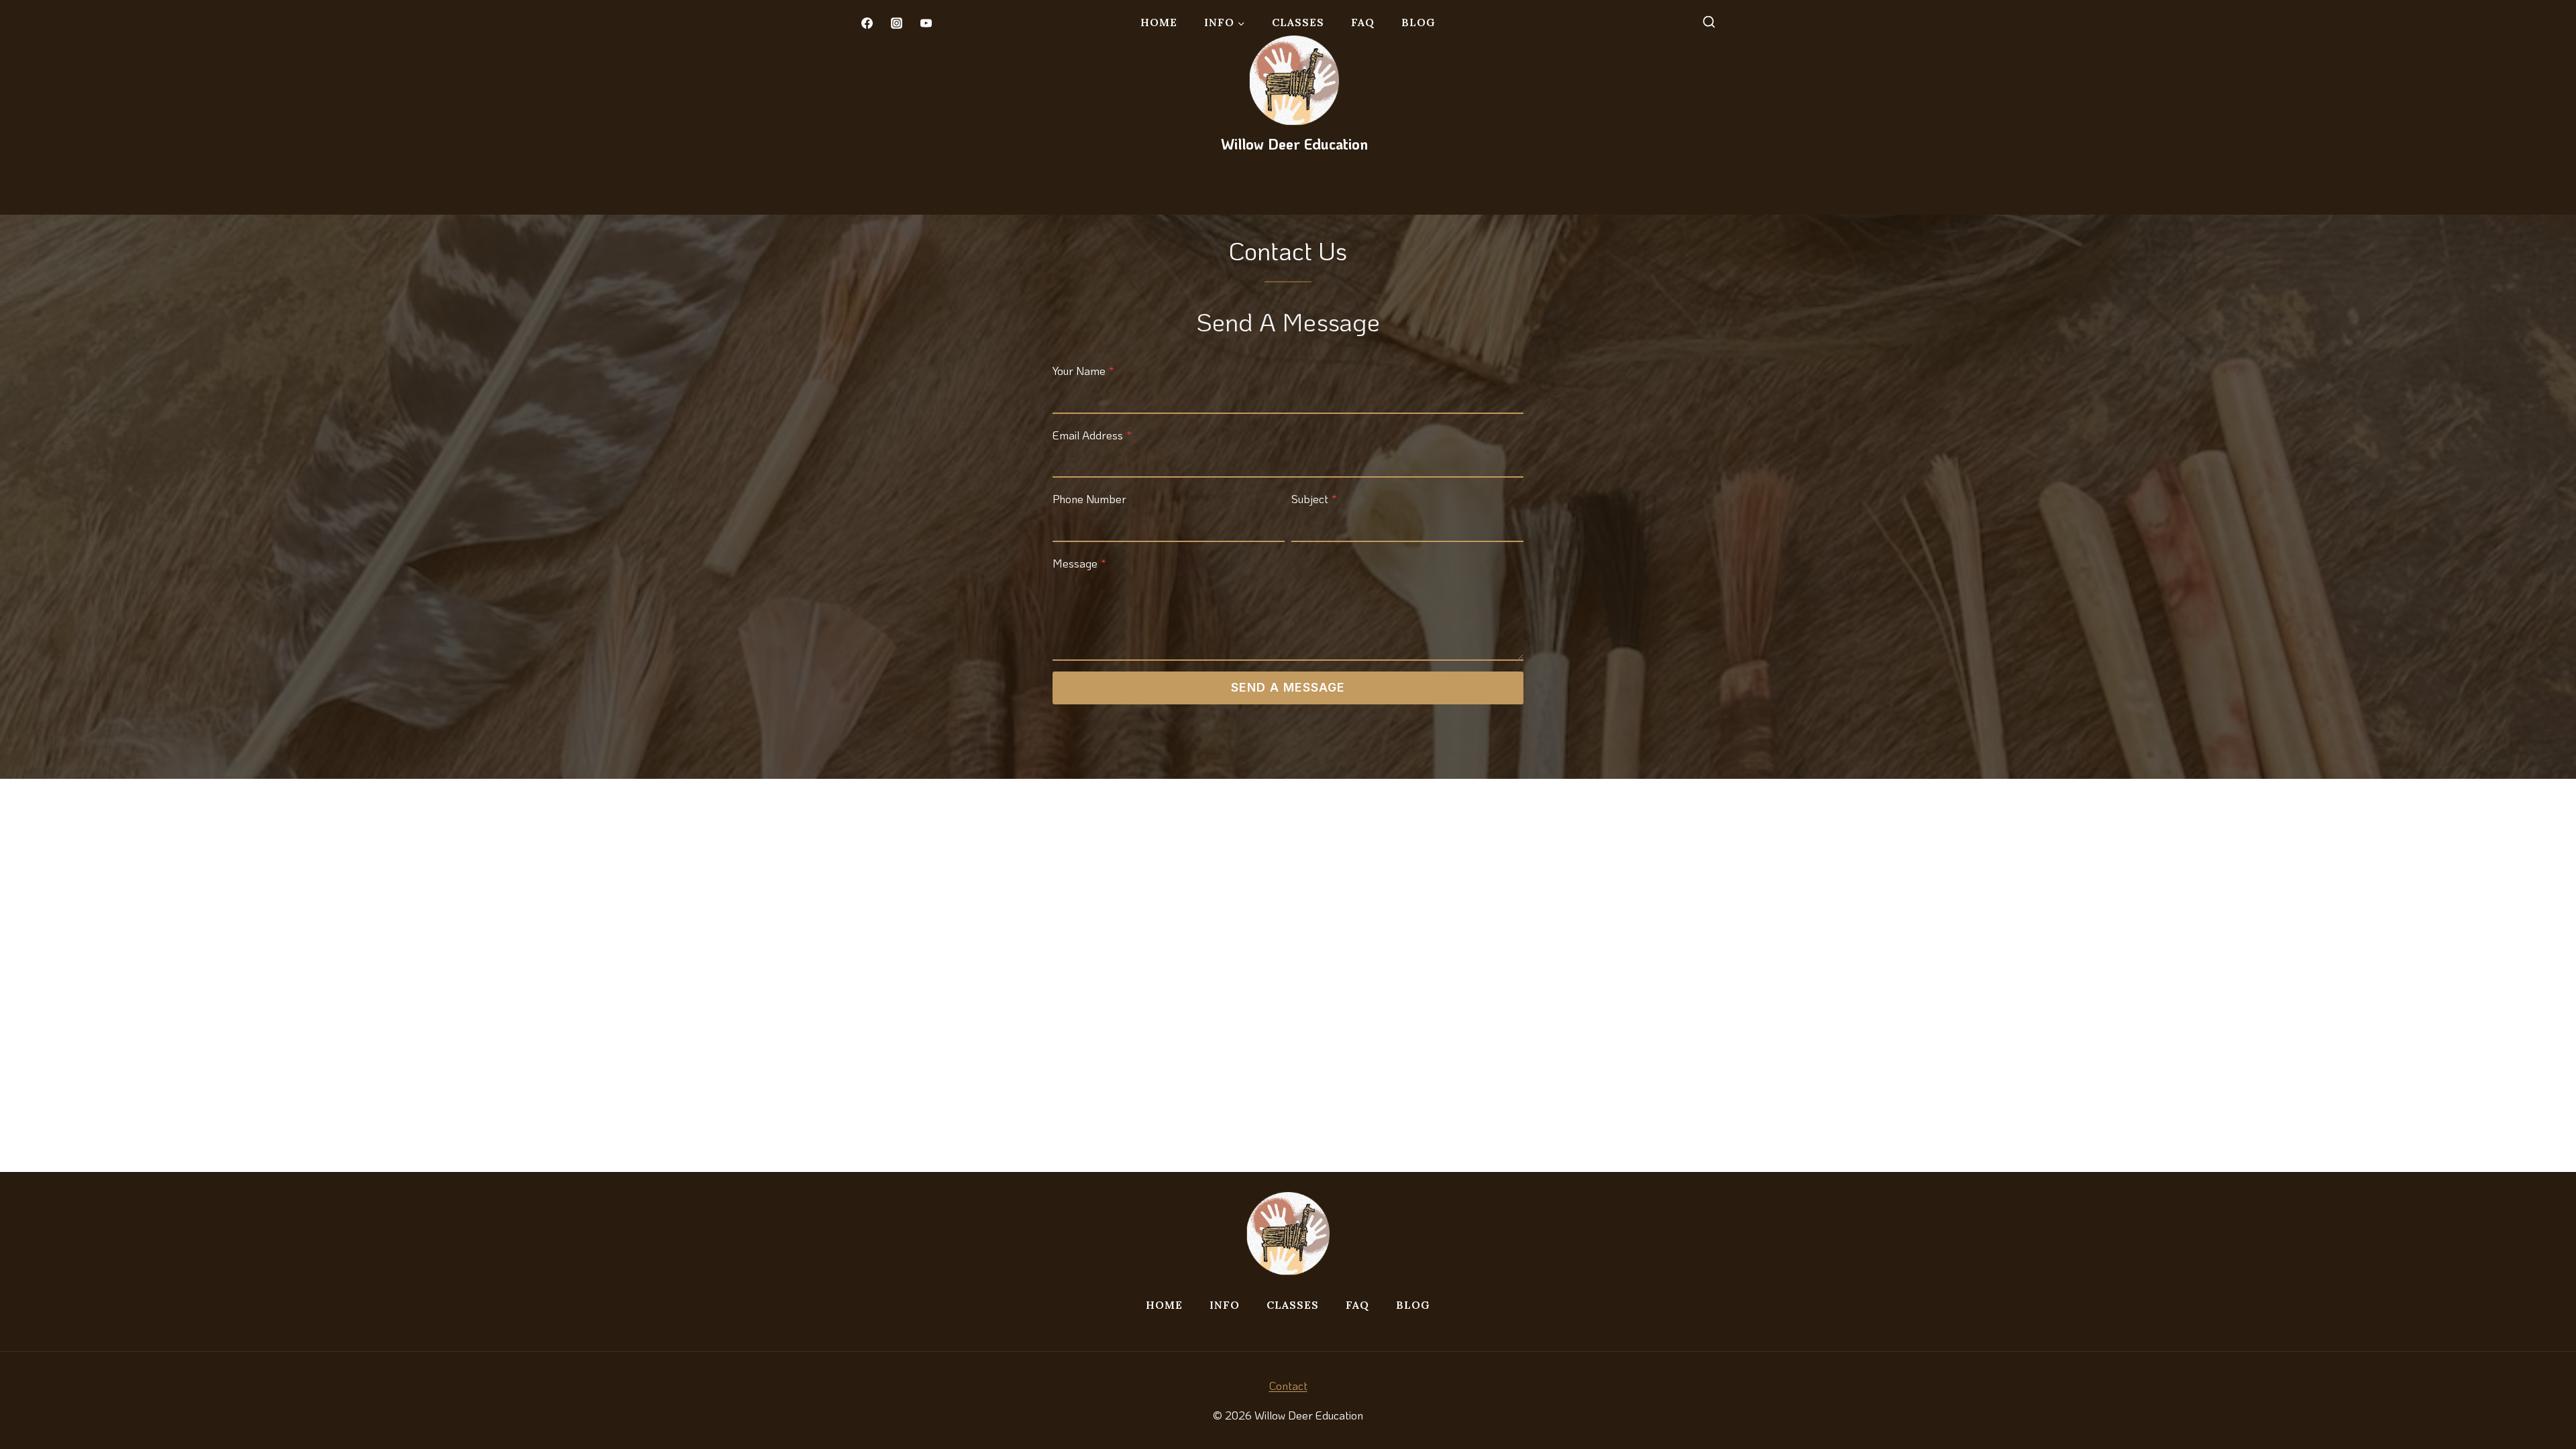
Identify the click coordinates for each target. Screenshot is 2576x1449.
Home (1159, 22)
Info (1225, 1305)
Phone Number (1089, 498)
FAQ (1363, 22)
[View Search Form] (1709, 23)
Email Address (1092, 435)
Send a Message (1288, 687)
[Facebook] (867, 23)
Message (1079, 563)
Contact (1288, 1385)
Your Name (1083, 370)
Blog (1418, 22)
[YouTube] (926, 23)
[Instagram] (896, 23)
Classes (1298, 22)
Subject (1314, 498)
